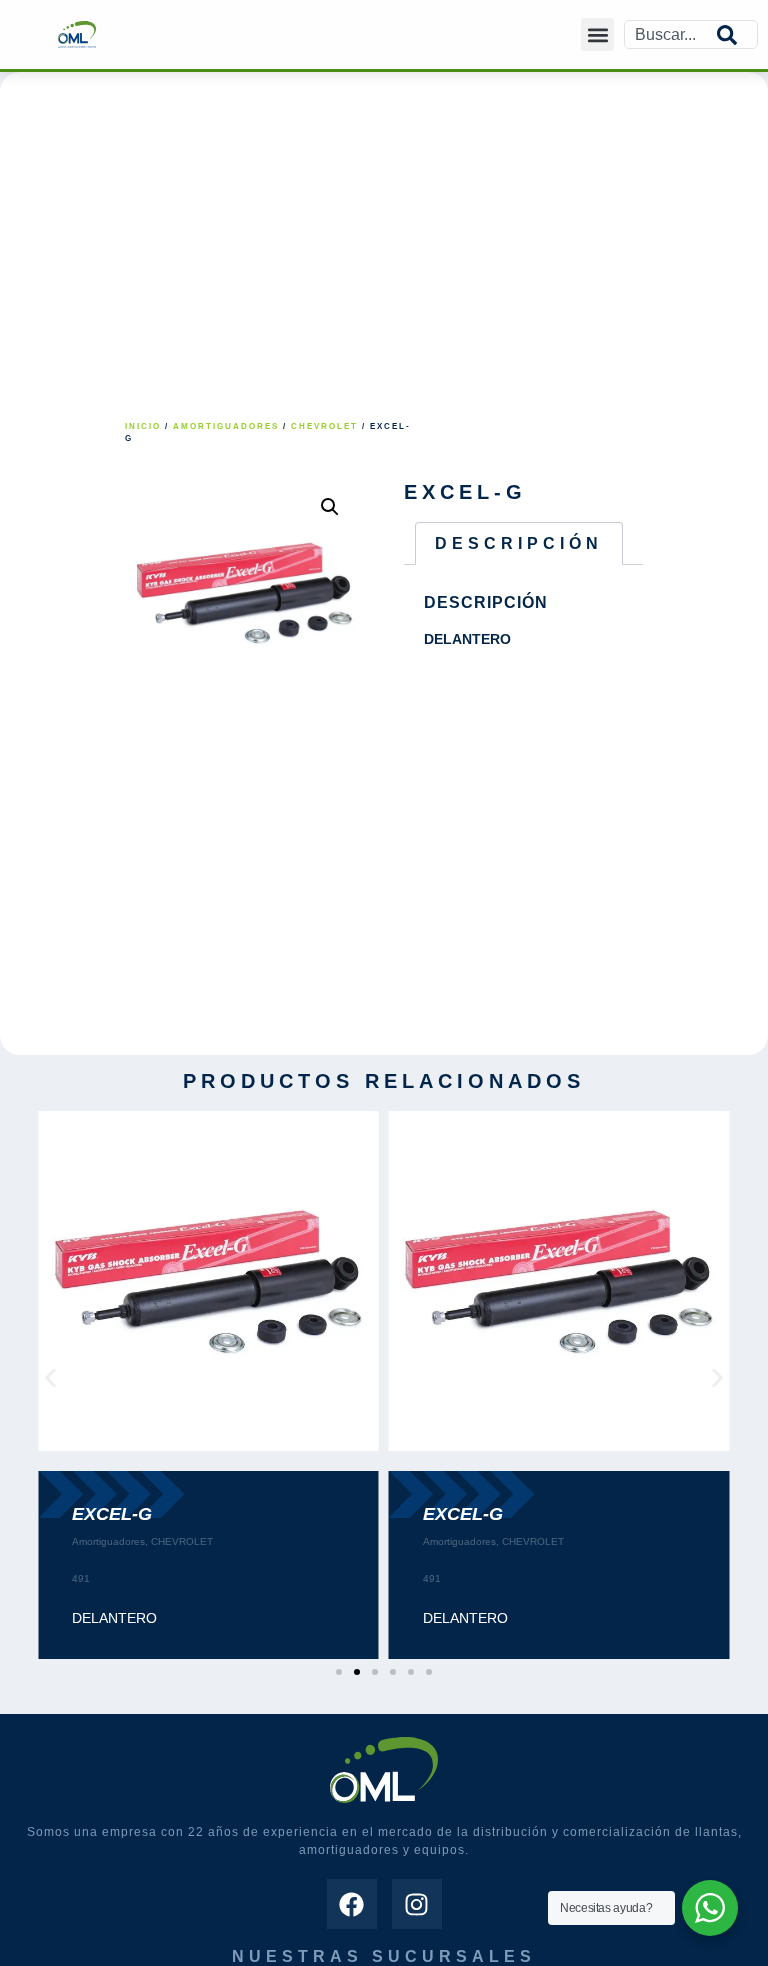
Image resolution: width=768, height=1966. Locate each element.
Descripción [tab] (519, 543)
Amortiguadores (226, 426)
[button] (597, 34)
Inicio (143, 426)
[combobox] (671, 34)
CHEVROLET (324, 426)
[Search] (737, 34)
